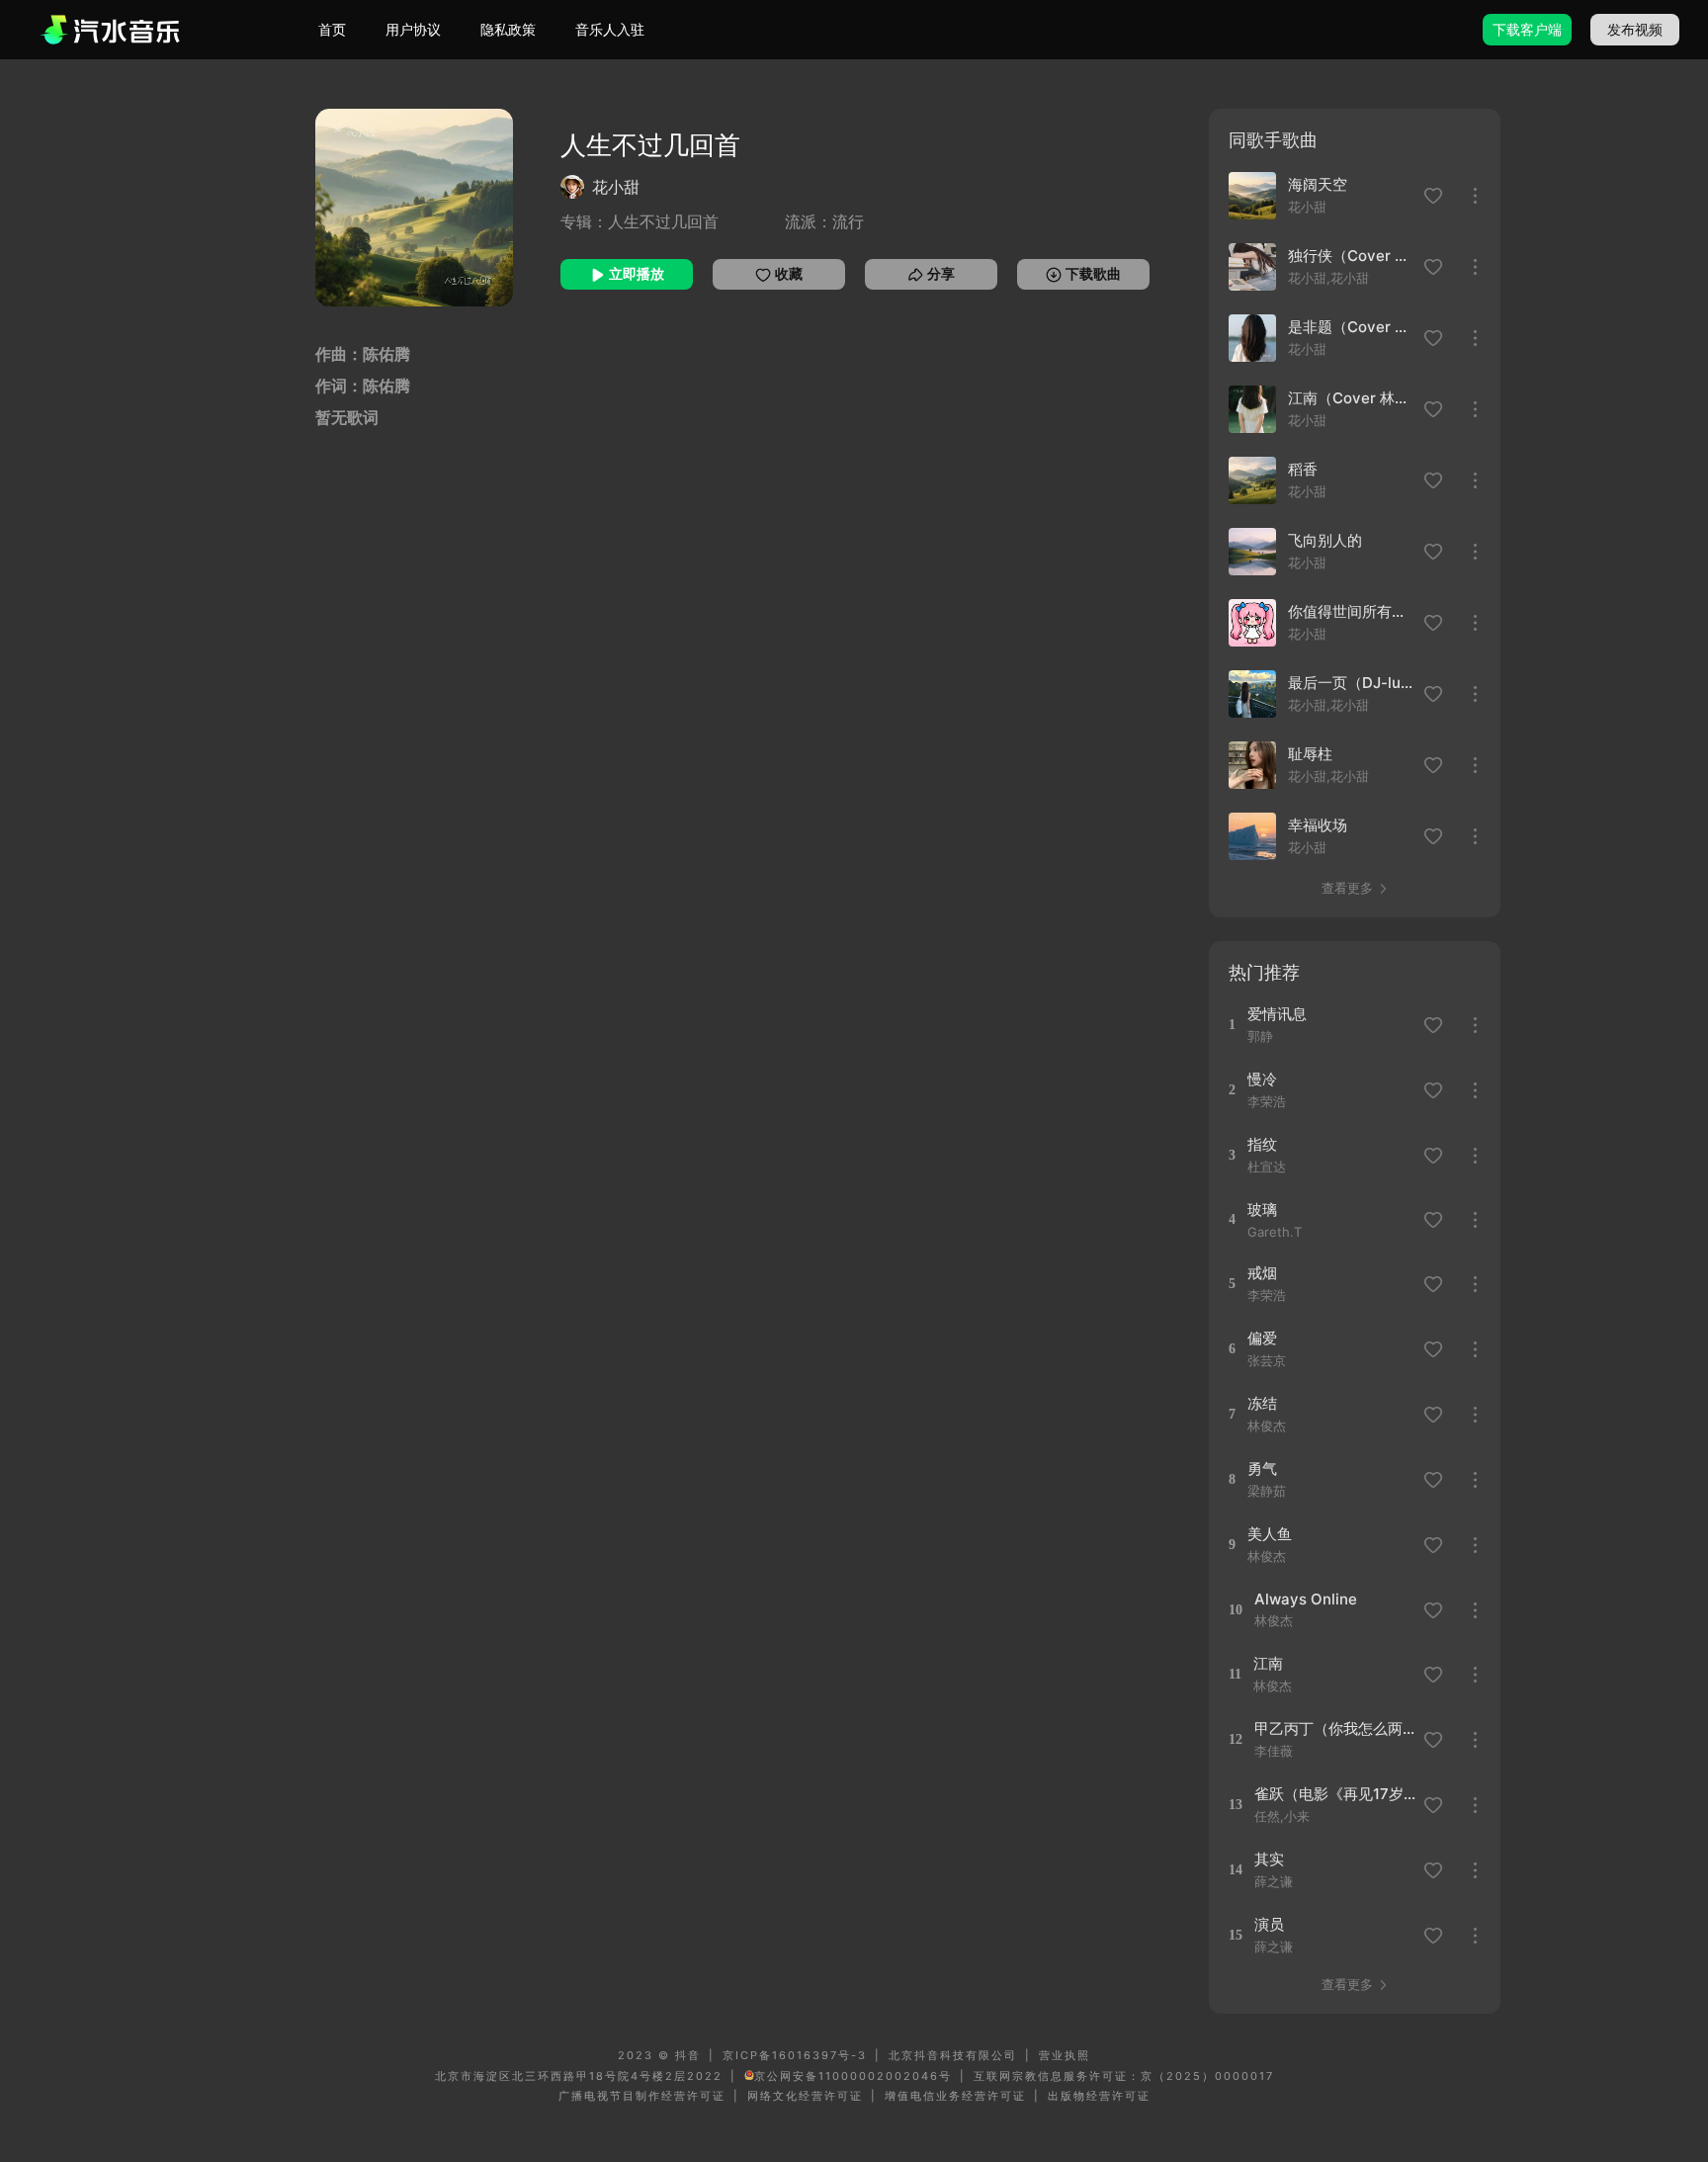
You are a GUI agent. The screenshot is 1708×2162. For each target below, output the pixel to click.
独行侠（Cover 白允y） (1350, 256)
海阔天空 (1318, 184)
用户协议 (413, 29)
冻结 (1262, 1403)
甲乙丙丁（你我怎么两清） (1336, 1729)
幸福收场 (1318, 825)
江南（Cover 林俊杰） (1350, 398)
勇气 (1262, 1469)
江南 (1268, 1663)
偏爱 (1262, 1338)
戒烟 (1262, 1273)
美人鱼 (1270, 1534)
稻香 (1303, 469)
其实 (1269, 1859)
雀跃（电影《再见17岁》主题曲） (1336, 1794)
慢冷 (1262, 1079)
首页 (332, 29)
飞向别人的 (1325, 540)
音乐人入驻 (610, 29)
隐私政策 (508, 29)
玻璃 (1262, 1210)
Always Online (1306, 1599)
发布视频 (1635, 29)
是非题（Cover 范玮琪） (1350, 327)
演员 (1269, 1924)
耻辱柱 (1310, 754)
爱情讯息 (1277, 1014)
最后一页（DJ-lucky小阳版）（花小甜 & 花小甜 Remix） (1350, 683)
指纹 (1262, 1144)
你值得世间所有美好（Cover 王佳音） (1350, 611)
